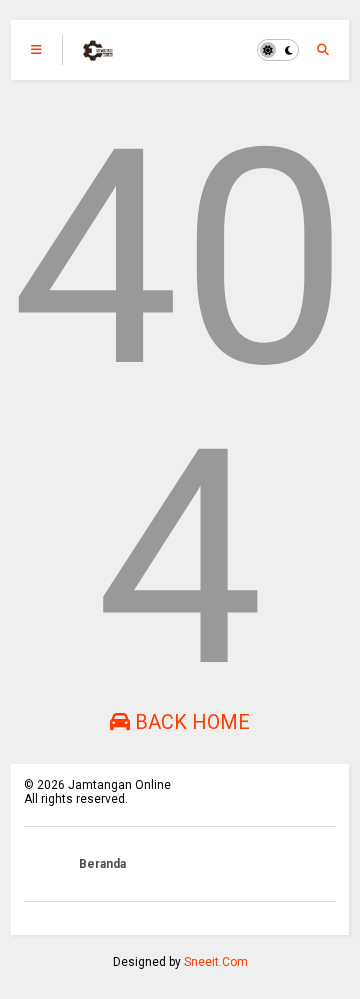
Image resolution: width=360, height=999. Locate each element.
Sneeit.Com (216, 962)
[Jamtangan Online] (98, 56)
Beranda (102, 864)
